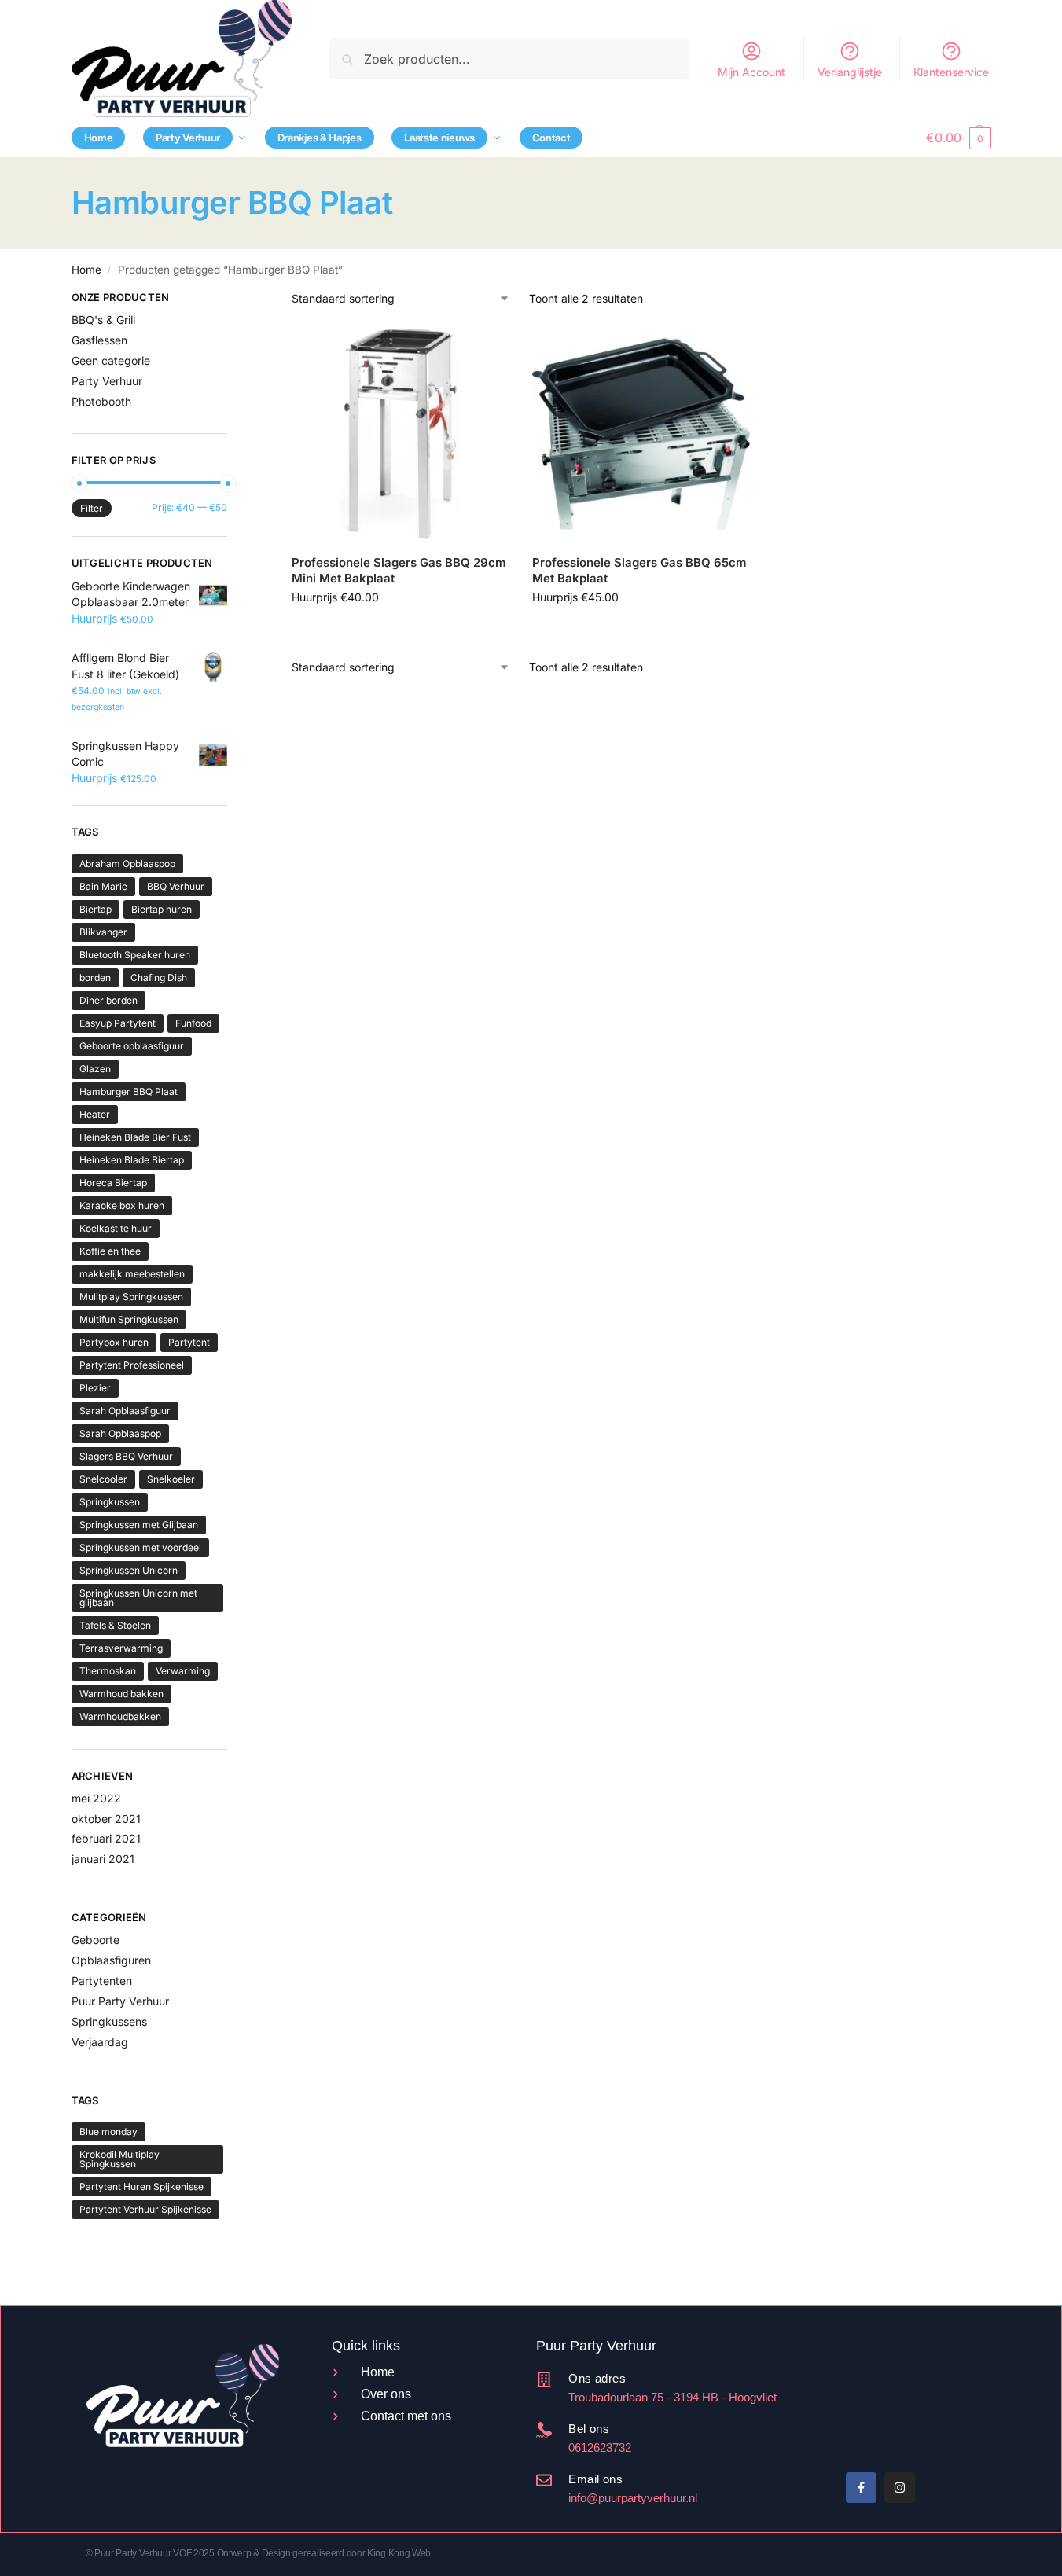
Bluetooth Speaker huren (135, 955)
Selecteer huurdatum (401, 630)
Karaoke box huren (122, 1205)
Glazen (95, 1069)
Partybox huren (114, 1342)
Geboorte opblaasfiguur (132, 1046)
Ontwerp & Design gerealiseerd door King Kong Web (324, 2553)
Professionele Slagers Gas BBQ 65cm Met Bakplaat (639, 570)
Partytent (189, 1342)
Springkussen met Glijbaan (139, 1525)
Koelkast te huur (116, 1228)
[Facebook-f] (861, 2488)
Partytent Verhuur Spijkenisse (145, 2209)
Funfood (193, 1023)
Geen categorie (111, 360)
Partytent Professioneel (132, 1365)
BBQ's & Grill (103, 320)
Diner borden (108, 1000)
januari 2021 (103, 1859)
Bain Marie (103, 886)
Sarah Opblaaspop (120, 1433)
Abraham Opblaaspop (127, 864)
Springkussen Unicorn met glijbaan (138, 1598)
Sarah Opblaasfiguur (125, 1411)
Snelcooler (103, 1479)
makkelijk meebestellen (132, 1274)
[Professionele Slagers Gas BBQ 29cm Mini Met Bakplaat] (400, 434)
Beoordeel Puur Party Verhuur (845, 2401)
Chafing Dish (159, 977)
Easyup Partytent (118, 1023)
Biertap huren (162, 909)
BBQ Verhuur (176, 886)
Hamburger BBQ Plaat (129, 1091)
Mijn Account (751, 72)
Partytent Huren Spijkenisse (141, 2186)
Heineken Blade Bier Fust (135, 1137)
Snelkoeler (171, 1479)
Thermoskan (108, 1671)
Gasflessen (99, 340)
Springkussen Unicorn (129, 1570)
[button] (958, 138)
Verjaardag (100, 2042)
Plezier (95, 1388)
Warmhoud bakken (121, 1694)
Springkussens (109, 2021)
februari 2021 (106, 1838)
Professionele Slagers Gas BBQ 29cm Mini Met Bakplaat (399, 570)
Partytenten (102, 1981)
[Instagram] (900, 2488)
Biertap (96, 909)
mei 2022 (96, 1798)
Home (86, 270)
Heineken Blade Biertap (132, 1160)
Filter (92, 508)
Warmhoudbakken (120, 1716)
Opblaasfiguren (111, 1960)
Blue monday (108, 2131)
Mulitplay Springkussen (131, 1297)
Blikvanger (103, 932)
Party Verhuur (107, 381)
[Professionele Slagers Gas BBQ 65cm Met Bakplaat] (641, 434)
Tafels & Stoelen (115, 1625)
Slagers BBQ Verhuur (126, 1456)
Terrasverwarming (121, 1648)
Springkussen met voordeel (140, 1547)
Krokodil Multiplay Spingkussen (119, 2159)
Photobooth (101, 401)
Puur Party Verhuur (120, 2001)
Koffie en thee (110, 1251)
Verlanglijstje (850, 72)
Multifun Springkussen (129, 1319)
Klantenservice (951, 72)
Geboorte (96, 1940)
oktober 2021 (106, 1819)
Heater (95, 1114)
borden (95, 977)
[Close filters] (232, 299)
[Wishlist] (485, 349)
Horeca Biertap (113, 1183)
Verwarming (183, 1671)
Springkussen (110, 1502)
